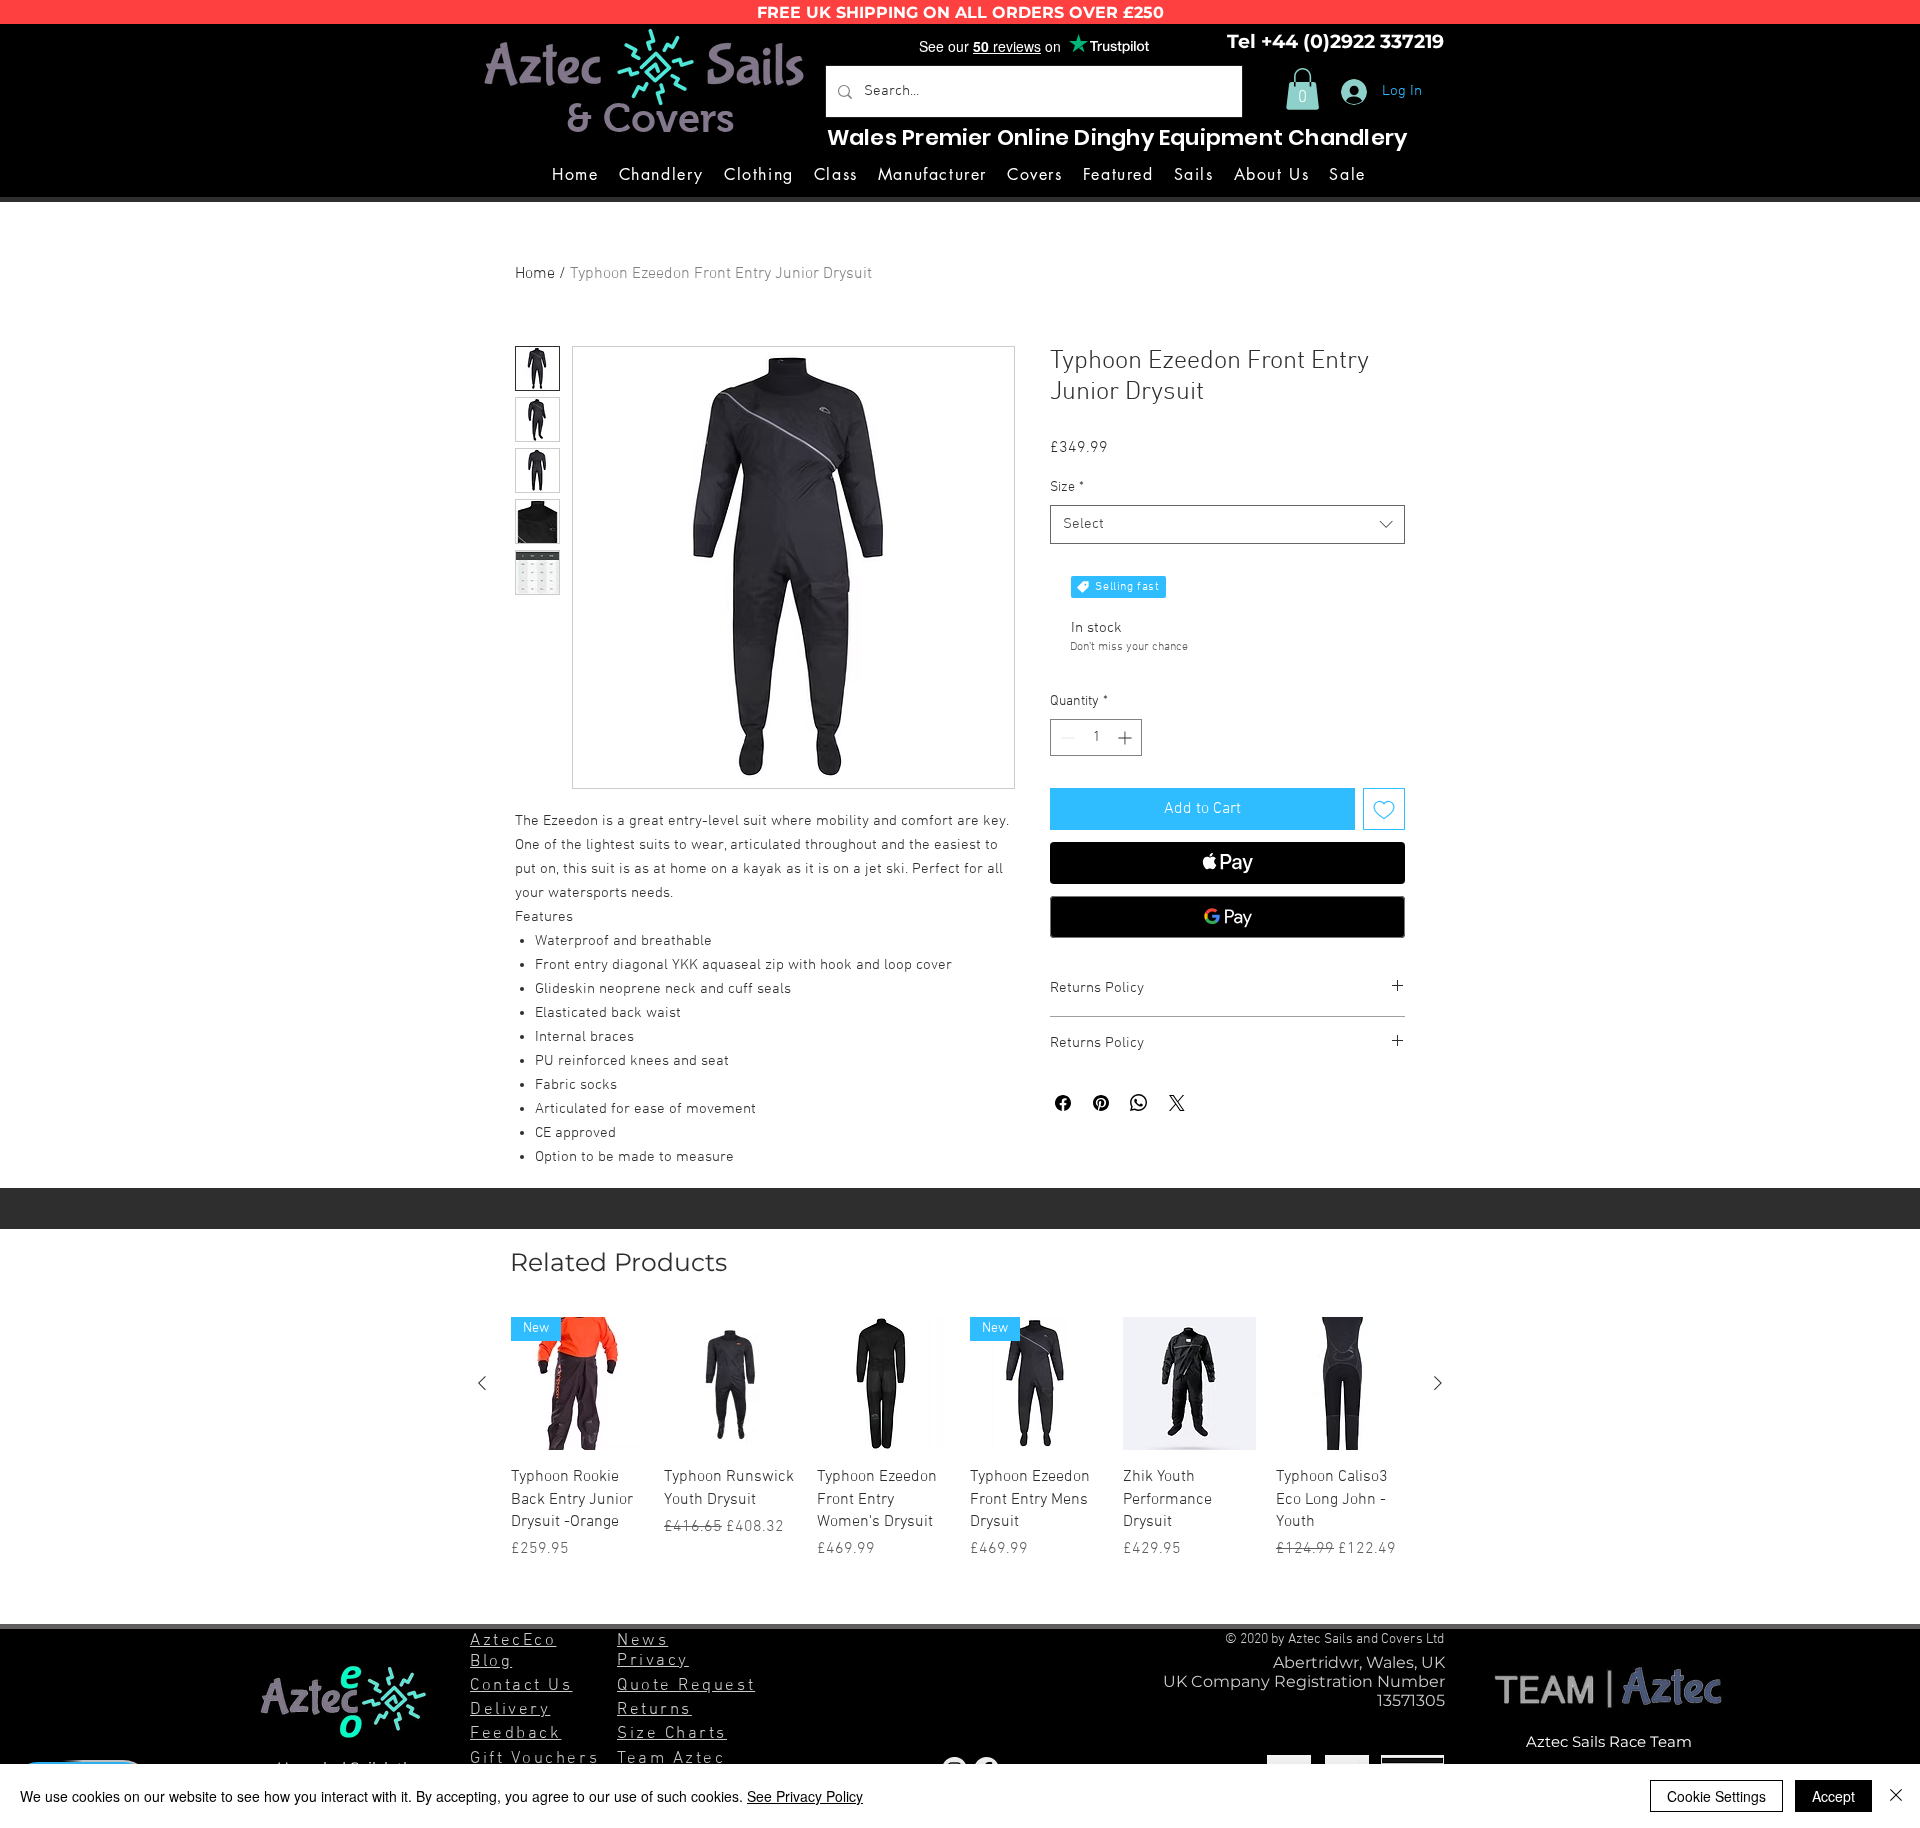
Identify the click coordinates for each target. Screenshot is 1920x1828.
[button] (976, 696)
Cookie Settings (1716, 1796)
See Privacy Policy (805, 1796)
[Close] (1896, 1796)
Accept (1833, 1796)
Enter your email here (720, 932)
